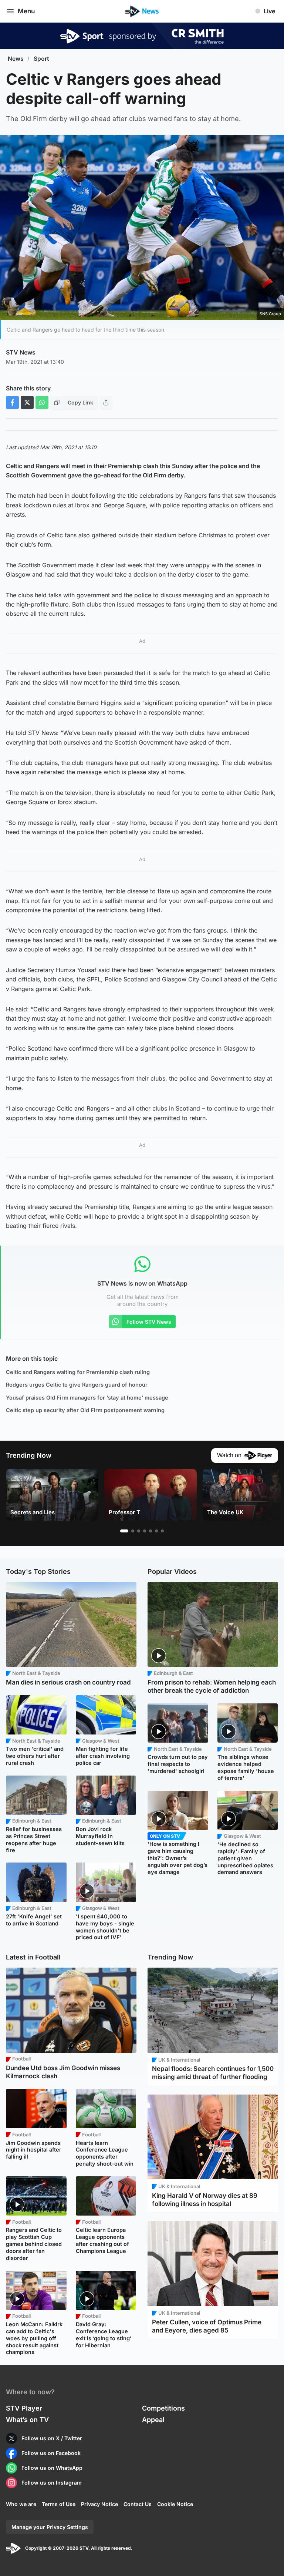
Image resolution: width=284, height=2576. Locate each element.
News (16, 59)
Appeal (153, 2420)
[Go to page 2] (133, 1531)
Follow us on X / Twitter (52, 2438)
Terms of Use (59, 2504)
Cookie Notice (175, 2504)
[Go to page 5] (151, 1531)
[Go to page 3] (139, 1531)
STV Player (24, 2408)
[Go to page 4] (145, 1531)
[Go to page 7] (162, 1531)
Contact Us (138, 2504)
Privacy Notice (99, 2504)
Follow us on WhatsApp (52, 2468)
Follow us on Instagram (52, 2483)
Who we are (21, 2504)
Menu (26, 11)
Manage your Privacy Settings (50, 2527)
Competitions (163, 2408)
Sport (41, 59)
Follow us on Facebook (51, 2453)
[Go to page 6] (156, 1531)
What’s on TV (27, 2420)
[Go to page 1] (124, 1531)
